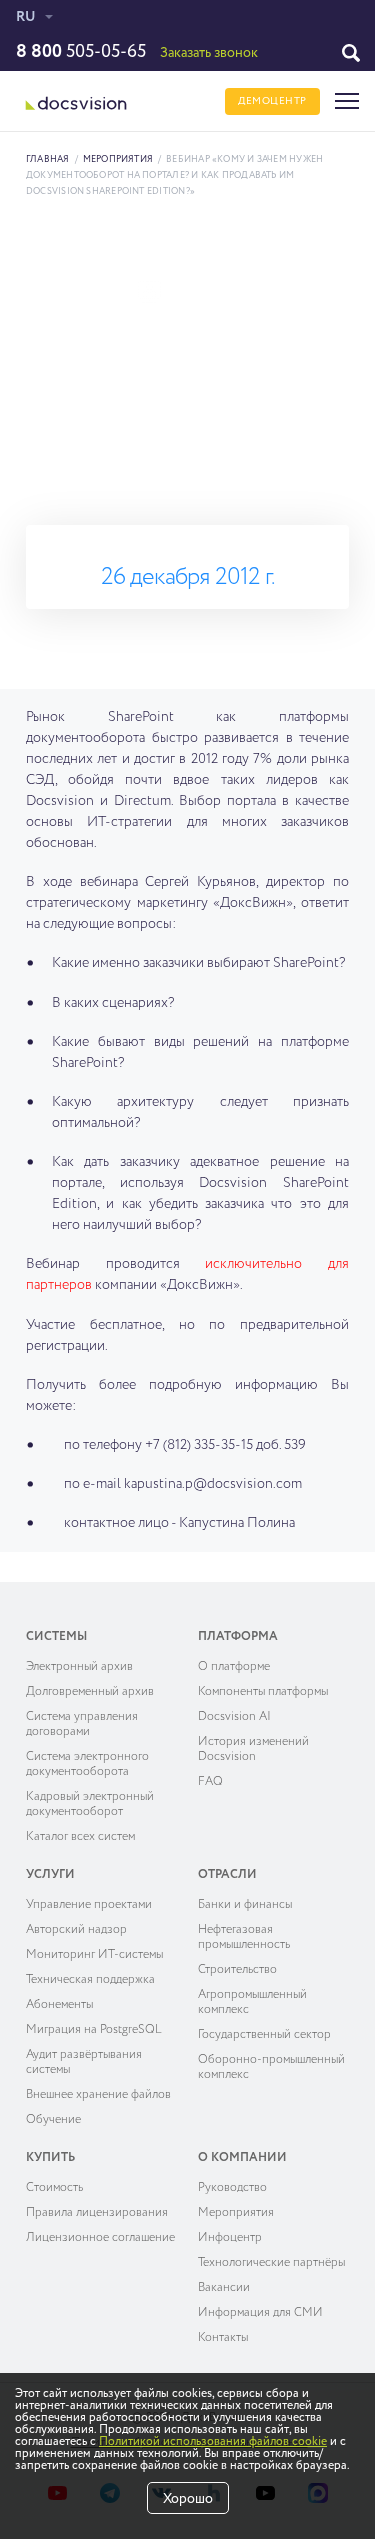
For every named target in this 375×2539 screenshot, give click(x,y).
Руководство (232, 2188)
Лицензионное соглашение (100, 2238)
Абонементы (59, 2005)
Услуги (50, 1875)
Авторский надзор (76, 1930)
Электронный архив (79, 1667)
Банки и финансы (245, 1905)
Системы (56, 1637)
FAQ (210, 1782)
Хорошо (188, 2499)
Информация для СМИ (260, 2313)
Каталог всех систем (80, 1837)
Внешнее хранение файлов (98, 2095)
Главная (48, 159)
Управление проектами (89, 1905)
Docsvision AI (234, 1717)
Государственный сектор (264, 2035)
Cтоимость (54, 2188)
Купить (50, 2158)
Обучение (53, 2120)
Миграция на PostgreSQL (94, 2030)
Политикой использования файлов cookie (213, 2442)
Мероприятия (118, 159)
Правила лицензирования (97, 2213)
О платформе (234, 1667)
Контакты (223, 2338)
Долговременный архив (90, 1692)
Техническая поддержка (90, 1980)
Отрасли (227, 1875)
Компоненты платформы (263, 1692)
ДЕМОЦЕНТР (272, 101)
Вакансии (224, 2288)
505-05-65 (81, 52)
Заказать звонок (209, 53)
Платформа (238, 1637)
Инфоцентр (230, 2238)
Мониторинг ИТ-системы (94, 1955)
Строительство (237, 1970)
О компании (242, 2158)
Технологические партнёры (271, 2263)
